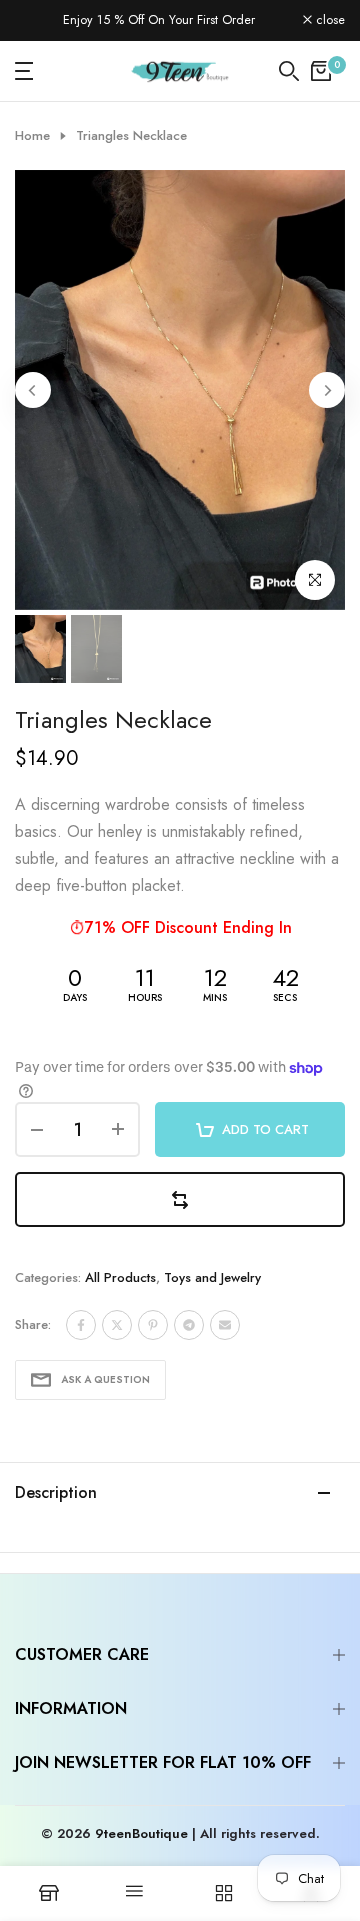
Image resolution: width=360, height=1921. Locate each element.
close (328, 20)
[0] (321, 71)
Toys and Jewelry (212, 1277)
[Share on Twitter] (117, 1325)
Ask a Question (105, 1379)
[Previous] (33, 390)
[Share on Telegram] (189, 1325)
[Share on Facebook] (81, 1325)
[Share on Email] (225, 1325)
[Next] (327, 390)
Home (32, 136)
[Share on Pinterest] (153, 1325)
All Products (120, 1277)
